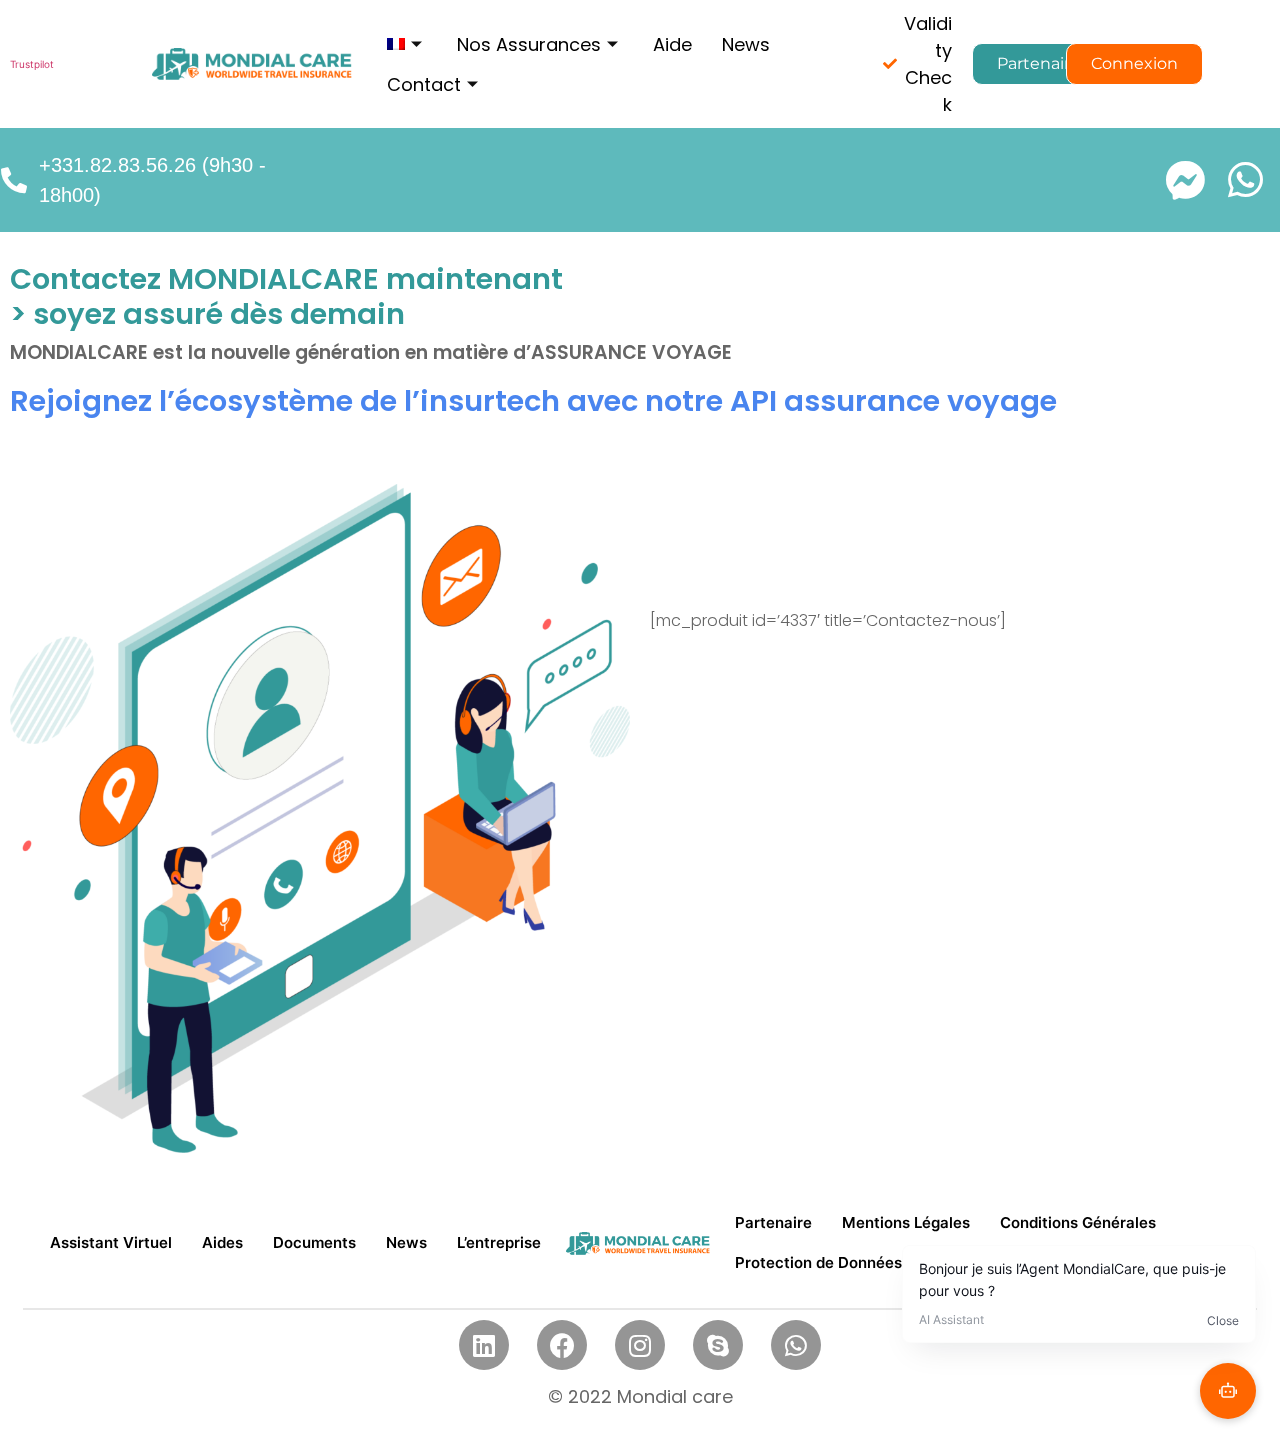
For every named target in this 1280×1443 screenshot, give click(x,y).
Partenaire (773, 1222)
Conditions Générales (1078, 1222)
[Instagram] (640, 1345)
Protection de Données (818, 1262)
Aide (672, 44)
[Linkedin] (484, 1345)
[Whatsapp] (796, 1345)
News (746, 44)
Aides (222, 1242)
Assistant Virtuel (111, 1242)
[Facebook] (562, 1345)
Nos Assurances (529, 44)
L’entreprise (499, 1242)
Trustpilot (32, 64)
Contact (424, 84)
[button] (1038, 64)
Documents (314, 1242)
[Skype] (718, 1345)
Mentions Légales (906, 1222)
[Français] (407, 44)
